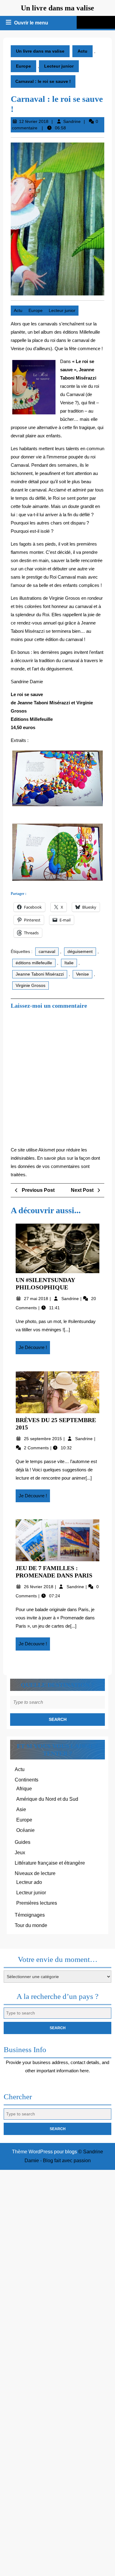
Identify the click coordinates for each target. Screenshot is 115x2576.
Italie (69, 963)
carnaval (47, 951)
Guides (23, 1842)
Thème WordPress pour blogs (44, 2152)
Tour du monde (31, 1925)
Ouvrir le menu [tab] (32, 24)
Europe (23, 66)
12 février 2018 (34, 121)
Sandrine (72, 121)
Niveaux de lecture (35, 1873)
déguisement (80, 951)
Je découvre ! (34, 1349)
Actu (82, 51)
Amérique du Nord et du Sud (47, 1799)
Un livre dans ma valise (57, 8)
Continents (27, 1780)
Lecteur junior (59, 66)
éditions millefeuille (34, 963)
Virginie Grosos (31, 985)
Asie (21, 1809)
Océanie (25, 1830)
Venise (82, 974)
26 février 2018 (39, 1587)
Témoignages (30, 1915)
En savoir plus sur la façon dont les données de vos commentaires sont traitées (55, 1166)
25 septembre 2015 (44, 1439)
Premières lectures (37, 1903)
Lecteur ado (29, 1882)
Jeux (20, 1853)
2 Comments (37, 1448)
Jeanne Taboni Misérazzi (40, 974)
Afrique (24, 1789)
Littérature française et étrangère (50, 1863)
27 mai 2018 (37, 1299)
